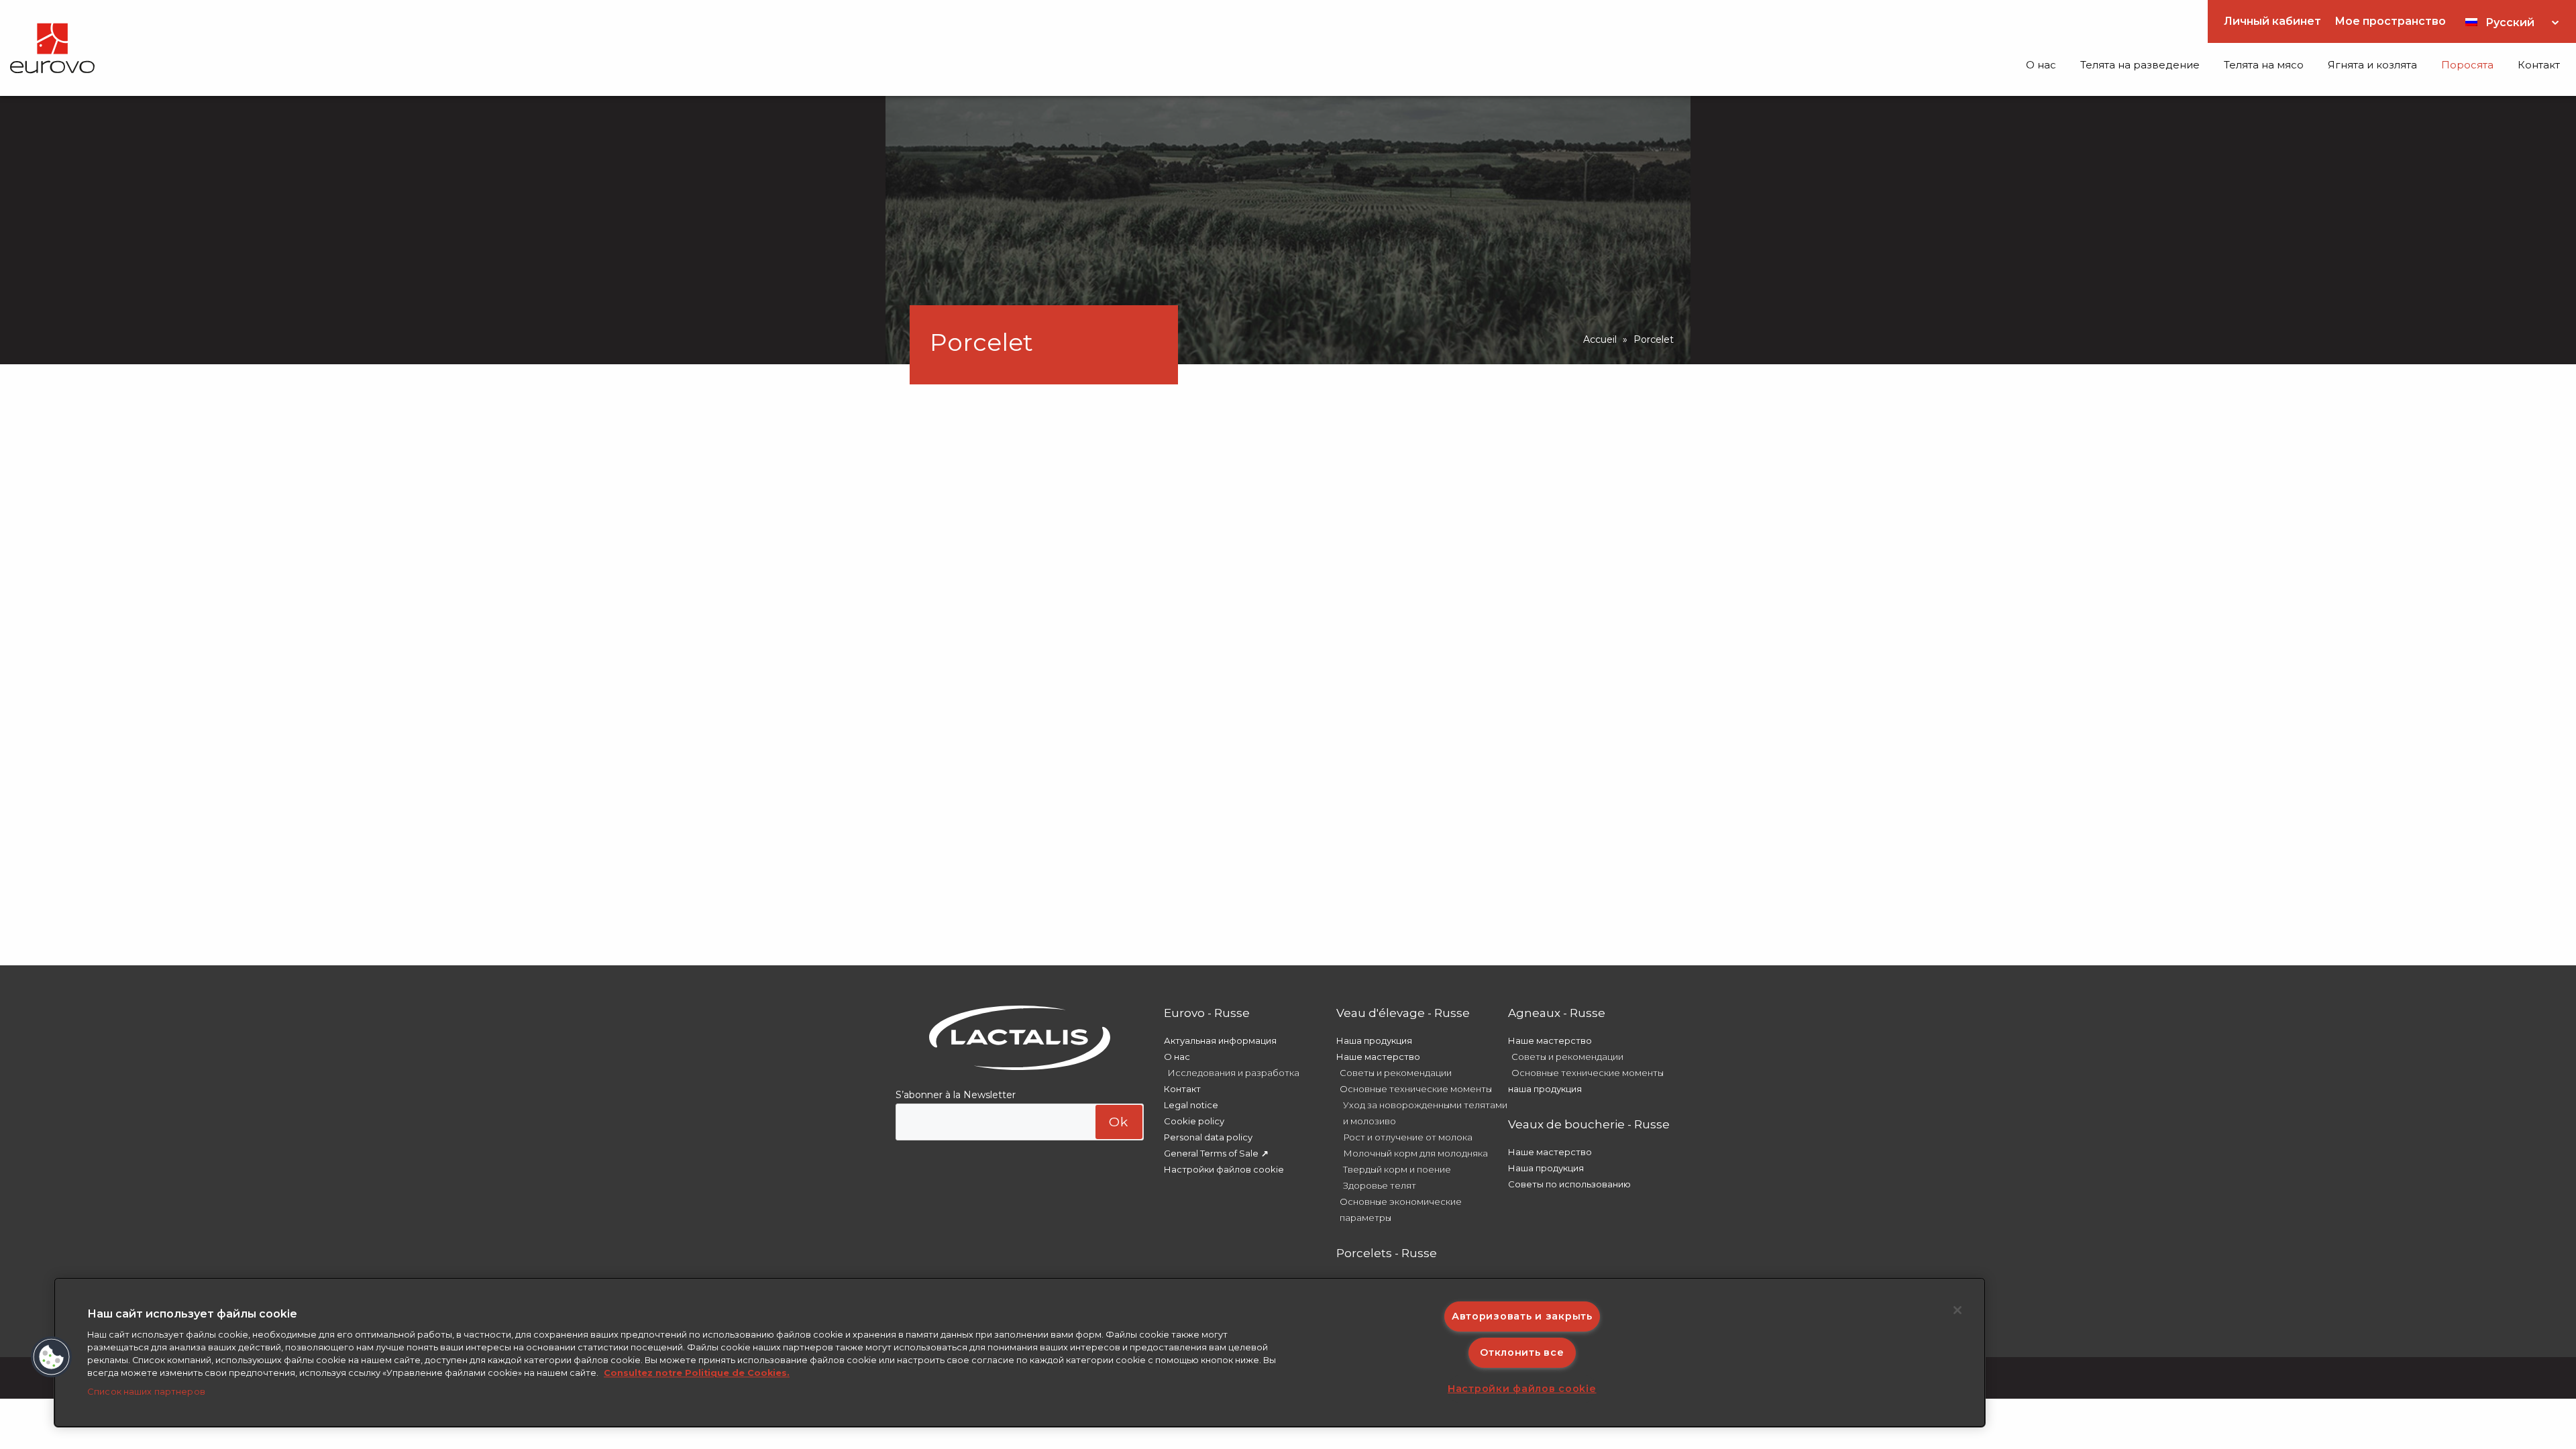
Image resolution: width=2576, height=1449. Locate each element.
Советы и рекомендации (1396, 1073)
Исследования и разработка (1233, 1073)
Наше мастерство (1378, 1057)
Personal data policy (1208, 1137)
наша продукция (1545, 1089)
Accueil (1600, 339)
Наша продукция (1374, 1040)
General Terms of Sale (1211, 1153)
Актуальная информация (1220, 1040)
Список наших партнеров (146, 1392)
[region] (1020, 1352)
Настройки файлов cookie (1224, 1169)
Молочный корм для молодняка (1415, 1153)
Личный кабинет (2272, 21)
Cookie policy (1194, 1121)
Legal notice (1191, 1105)
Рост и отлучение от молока (1408, 1137)
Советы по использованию (1569, 1184)
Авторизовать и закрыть (1522, 1316)
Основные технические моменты (1416, 1089)
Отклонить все (1522, 1352)
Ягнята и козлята (2372, 65)
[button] (52, 1357)
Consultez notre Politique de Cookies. (697, 1373)
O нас (2041, 65)
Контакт (2539, 65)
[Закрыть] (1957, 1310)
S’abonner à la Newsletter (956, 1095)
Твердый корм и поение (1397, 1169)
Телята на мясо (2264, 65)
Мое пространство (2390, 21)
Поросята (2467, 65)
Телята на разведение (2140, 65)
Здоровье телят (1380, 1185)
